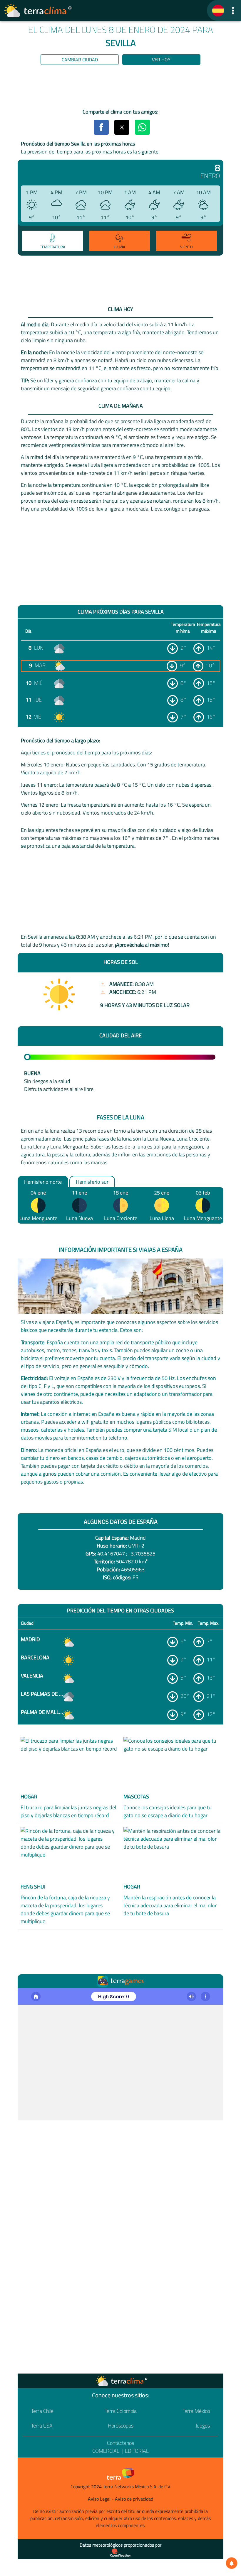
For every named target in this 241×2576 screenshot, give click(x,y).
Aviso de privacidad (134, 2499)
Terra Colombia (121, 2411)
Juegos (203, 2426)
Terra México (196, 2411)
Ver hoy (161, 60)
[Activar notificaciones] (232, 2563)
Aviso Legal (99, 2499)
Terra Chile (42, 2411)
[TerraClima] (218, 11)
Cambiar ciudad (80, 60)
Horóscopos (121, 2426)
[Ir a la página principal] (38, 11)
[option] (52, 242)
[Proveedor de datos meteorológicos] (120, 2553)
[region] (120, 88)
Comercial (106, 2451)
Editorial (137, 2451)
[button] (233, 10)
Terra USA (42, 2426)
